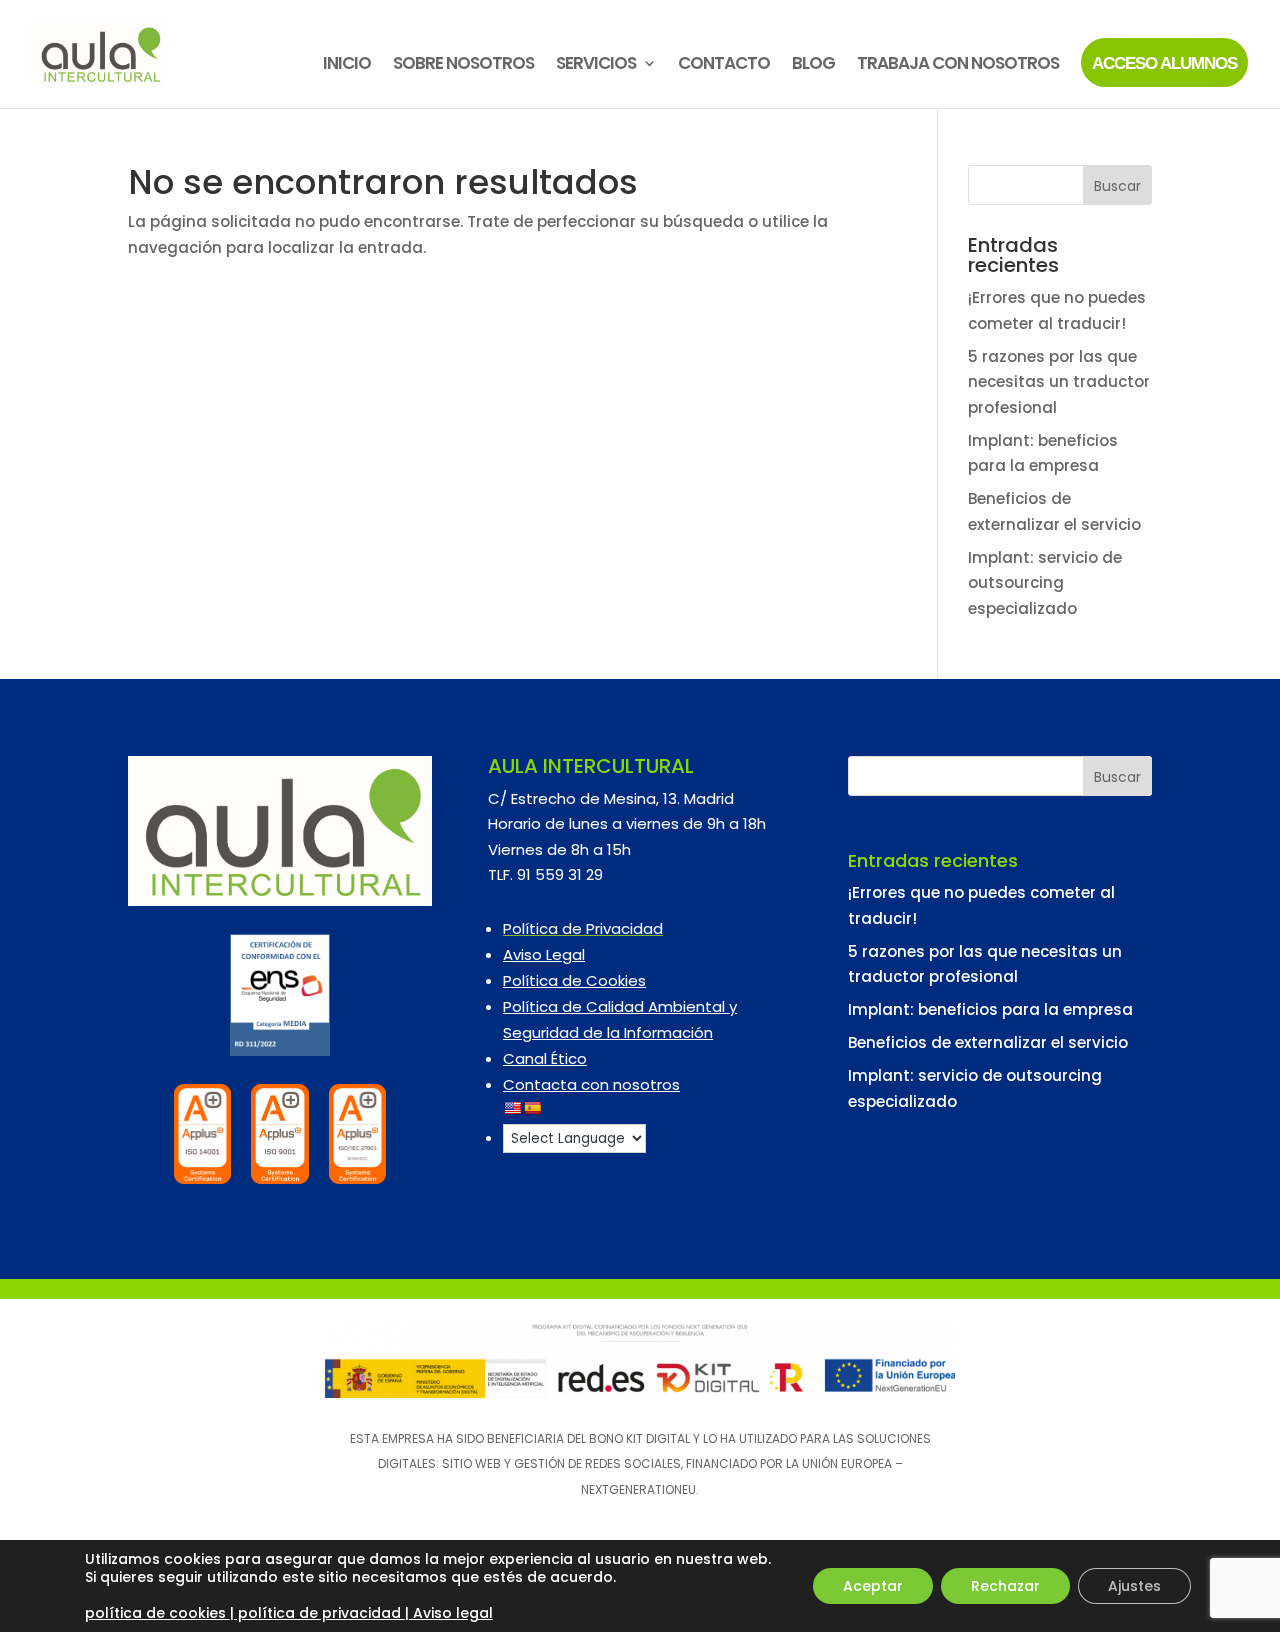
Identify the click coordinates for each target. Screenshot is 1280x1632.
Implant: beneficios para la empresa (990, 1009)
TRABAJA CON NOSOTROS (958, 65)
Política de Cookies (574, 980)
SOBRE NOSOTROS (463, 65)
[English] (512, 1108)
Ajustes (1134, 1586)
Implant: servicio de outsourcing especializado (1045, 583)
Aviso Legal (544, 954)
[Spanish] (532, 1108)
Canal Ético (545, 1058)
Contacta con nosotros (591, 1084)
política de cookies (157, 1613)
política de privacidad (319, 1613)
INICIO (347, 65)
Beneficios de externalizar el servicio (988, 1042)
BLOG (813, 65)
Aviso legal (451, 1613)
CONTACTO (724, 65)
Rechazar (1005, 1586)
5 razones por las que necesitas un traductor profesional (1059, 382)
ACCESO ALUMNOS (1164, 63)
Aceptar (873, 1586)
